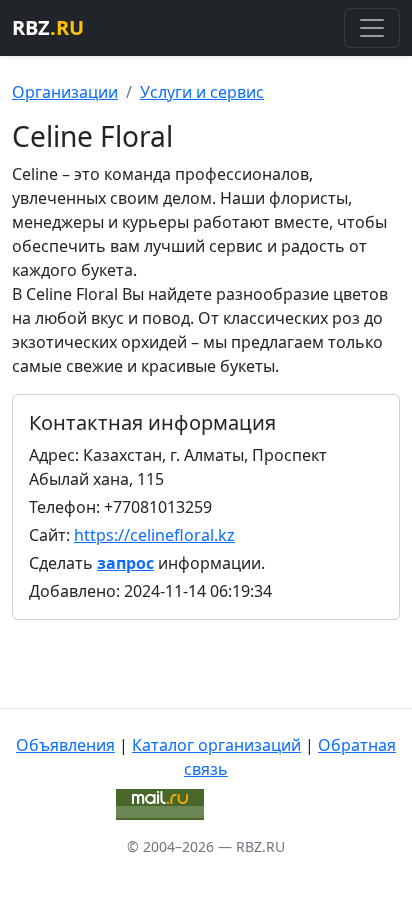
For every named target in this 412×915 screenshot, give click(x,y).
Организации (65, 92)
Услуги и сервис (202, 92)
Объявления (65, 745)
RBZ (48, 27)
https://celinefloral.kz (154, 535)
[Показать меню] (372, 28)
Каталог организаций (216, 745)
